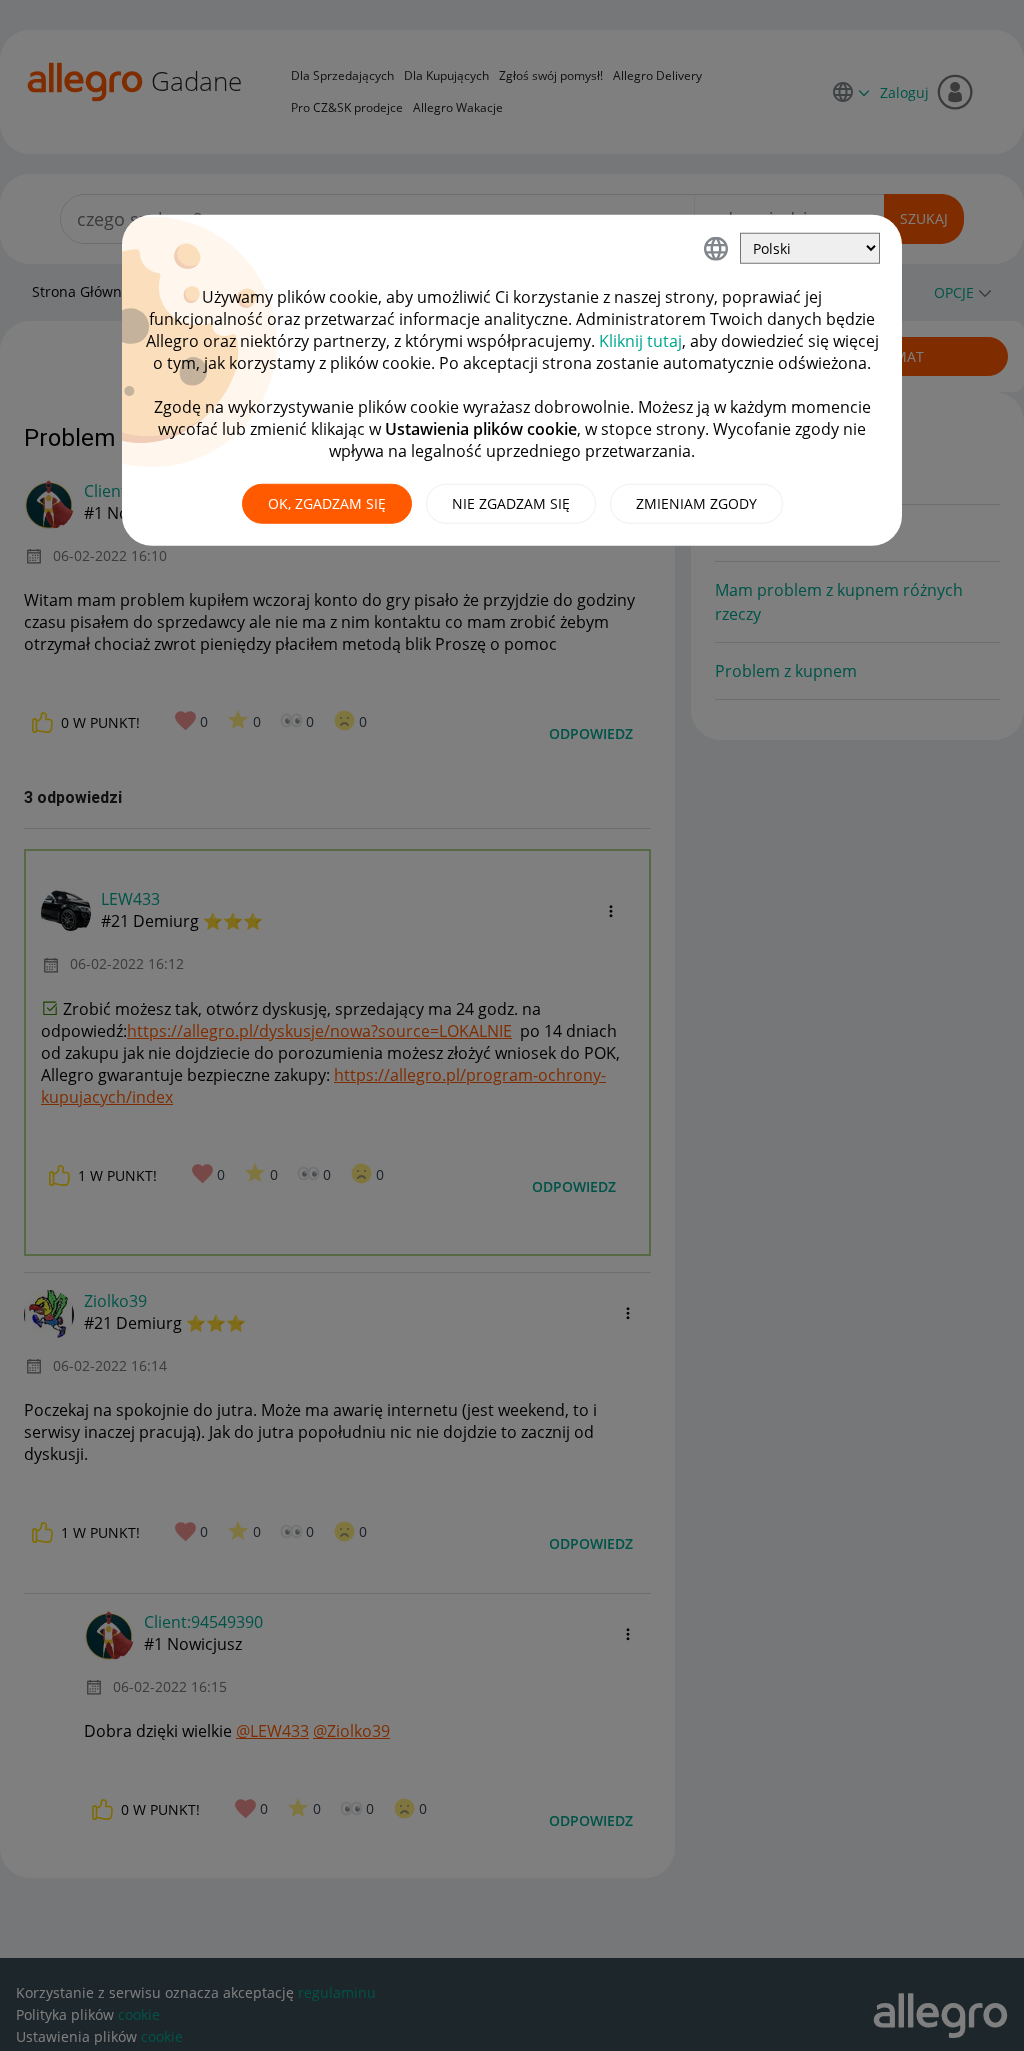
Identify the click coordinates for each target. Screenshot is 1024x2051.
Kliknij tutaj (640, 341)
